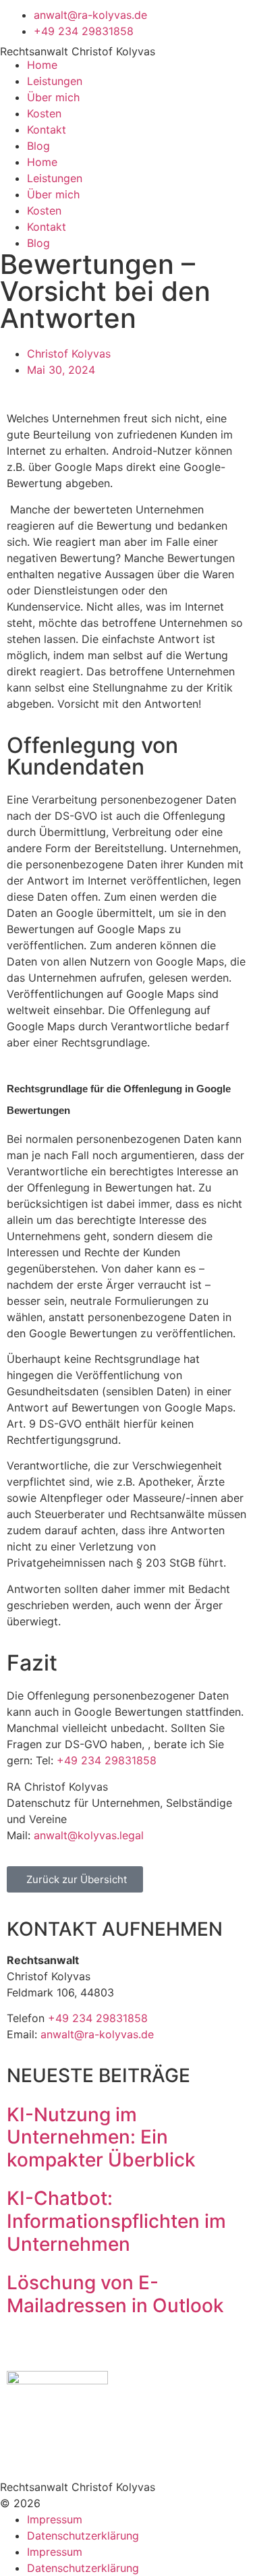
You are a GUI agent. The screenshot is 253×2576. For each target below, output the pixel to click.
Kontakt (47, 130)
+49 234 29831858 (107, 1760)
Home (42, 65)
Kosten (44, 113)
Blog (38, 146)
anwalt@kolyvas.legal (89, 1835)
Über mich (53, 97)
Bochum (138, 1992)
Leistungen (55, 81)
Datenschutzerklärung (83, 2536)
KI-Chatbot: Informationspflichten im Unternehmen (116, 2221)
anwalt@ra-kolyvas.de (97, 2034)
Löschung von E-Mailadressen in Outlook (115, 2294)
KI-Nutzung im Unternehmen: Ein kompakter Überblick (101, 2137)
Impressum (55, 2519)
